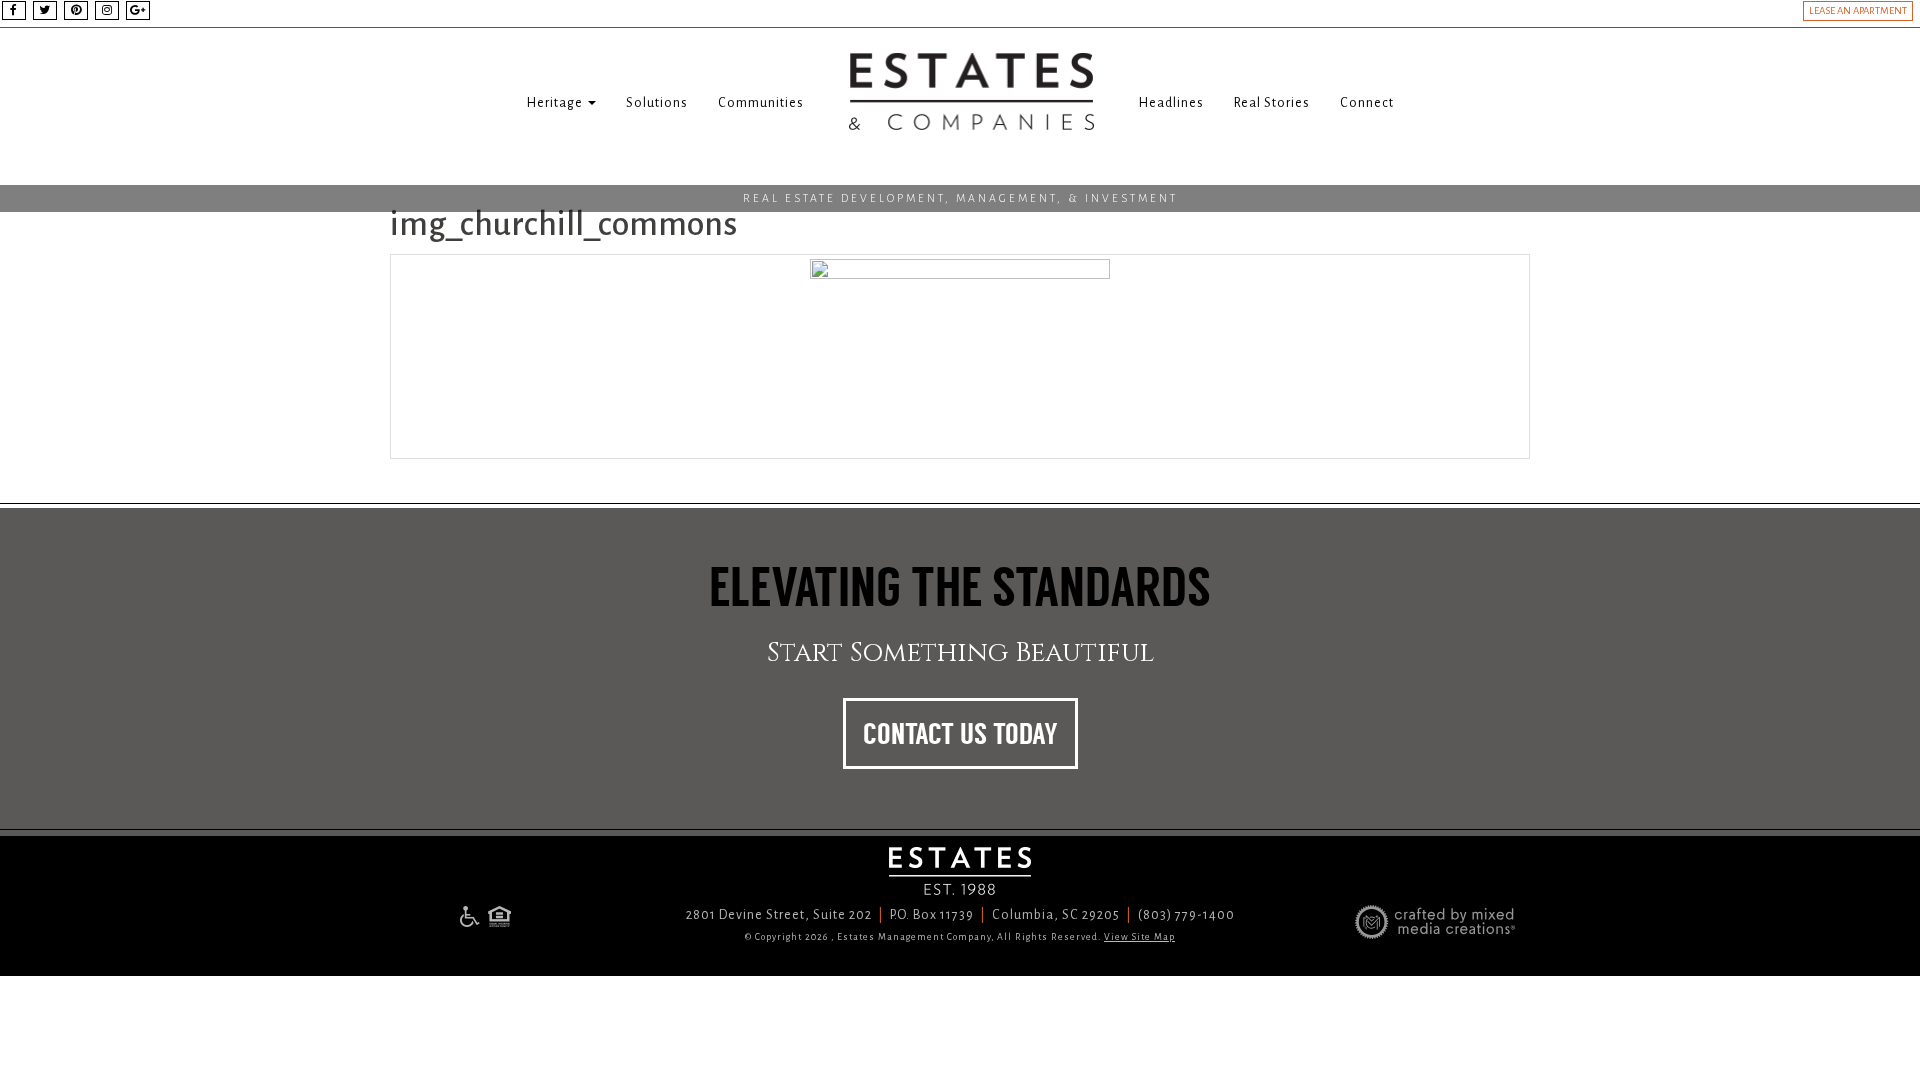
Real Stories (1272, 103)
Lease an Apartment (1858, 10)
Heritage (556, 103)
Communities (761, 103)
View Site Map (1139, 937)
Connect (1367, 103)
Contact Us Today (960, 734)
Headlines (1171, 103)
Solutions (657, 103)
